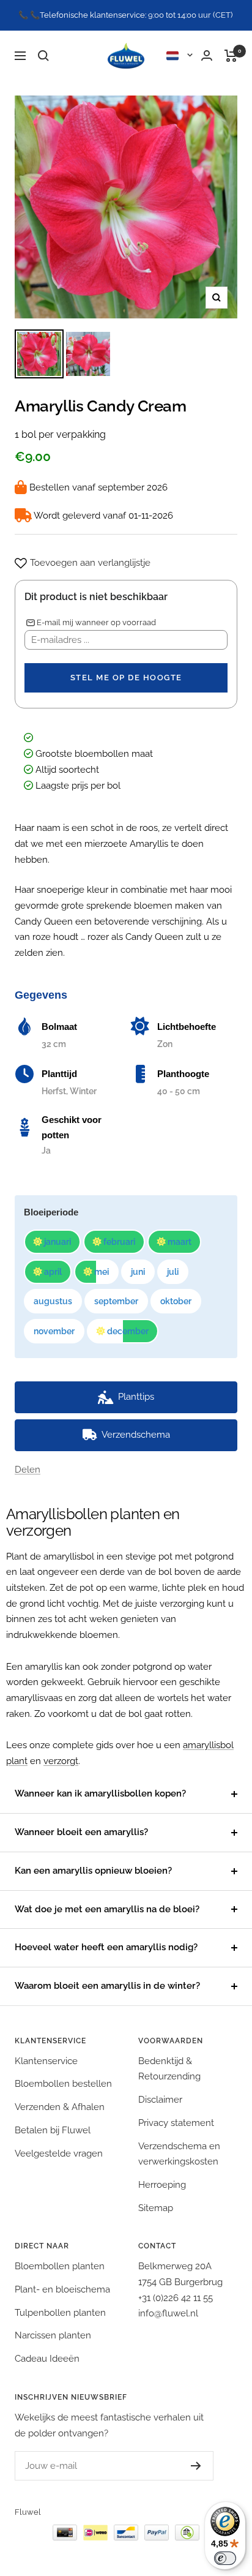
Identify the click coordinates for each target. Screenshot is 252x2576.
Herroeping (162, 2185)
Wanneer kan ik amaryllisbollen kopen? (100, 1793)
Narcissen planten (53, 2335)
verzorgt (61, 1761)
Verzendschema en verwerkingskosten (179, 2154)
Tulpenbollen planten (60, 2313)
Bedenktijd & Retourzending (169, 2069)
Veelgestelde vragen (59, 2154)
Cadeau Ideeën (47, 2359)
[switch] (225, 2558)
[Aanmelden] (196, 2466)
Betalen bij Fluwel (53, 2130)
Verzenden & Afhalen (60, 2107)
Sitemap (156, 2208)
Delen (28, 1470)
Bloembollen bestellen (63, 2084)
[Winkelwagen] (231, 56)
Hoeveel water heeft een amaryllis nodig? (106, 1947)
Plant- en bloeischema (62, 2289)
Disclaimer (160, 2100)
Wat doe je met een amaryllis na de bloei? (107, 1909)
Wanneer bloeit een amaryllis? (81, 1832)
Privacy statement (176, 2123)
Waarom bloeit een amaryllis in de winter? (107, 1986)
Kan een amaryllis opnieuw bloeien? (93, 1871)
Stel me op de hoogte (126, 678)
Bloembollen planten (60, 2266)
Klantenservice (46, 2061)
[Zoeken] (43, 56)
